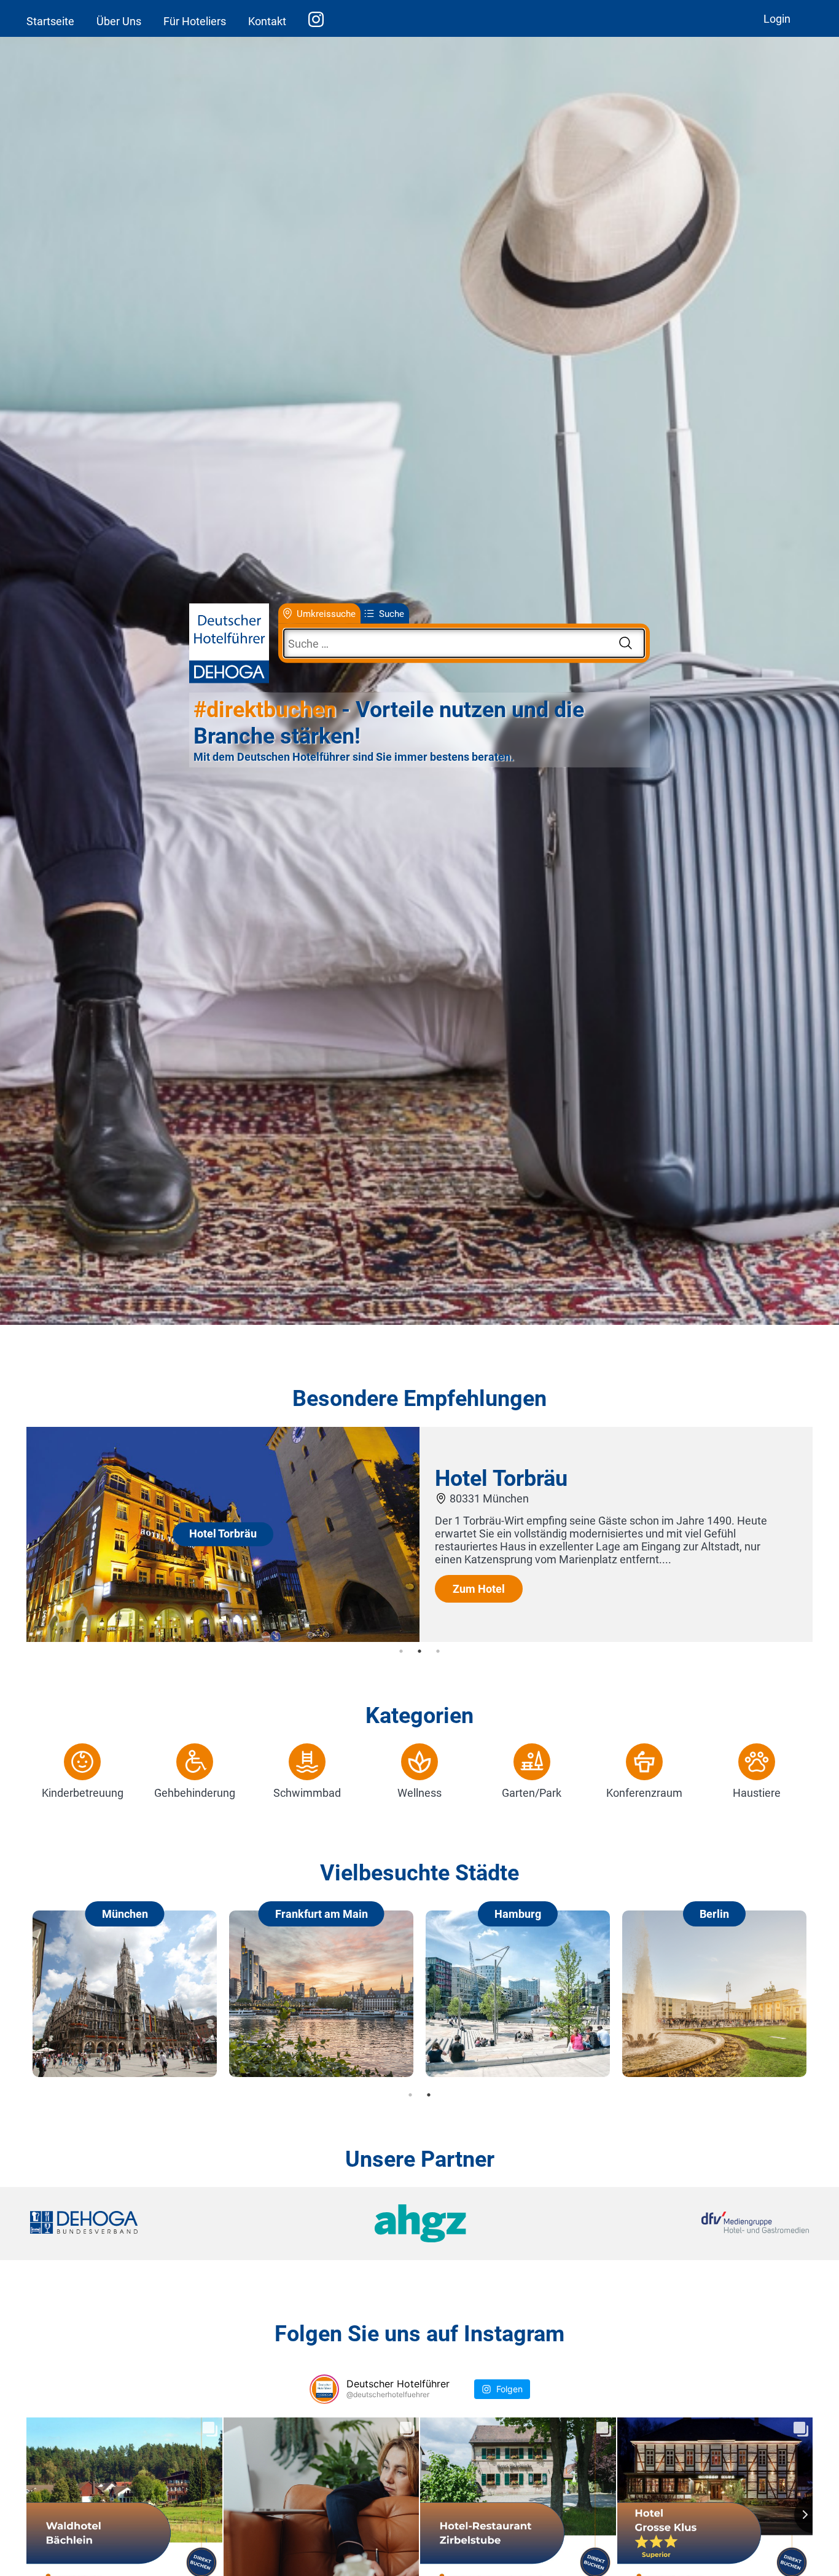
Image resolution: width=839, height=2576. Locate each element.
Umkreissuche (326, 613)
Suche (392, 613)
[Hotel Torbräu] (223, 1638)
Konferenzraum (644, 1793)
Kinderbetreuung (83, 1793)
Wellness (419, 1793)
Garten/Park (532, 1793)
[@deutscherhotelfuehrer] (324, 2389)
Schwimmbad (307, 1793)
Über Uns (119, 21)
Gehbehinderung (195, 1793)
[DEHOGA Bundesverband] (160, 2224)
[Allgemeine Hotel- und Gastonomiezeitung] (419, 2224)
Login (777, 19)
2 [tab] (419, 1651)
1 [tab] (401, 1651)
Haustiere (757, 1793)
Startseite (50, 21)
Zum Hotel (479, 1589)
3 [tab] (438, 1651)
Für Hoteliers (195, 21)
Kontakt (267, 21)
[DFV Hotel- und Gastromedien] (679, 2224)
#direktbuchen (265, 710)
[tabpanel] (419, 1534)
